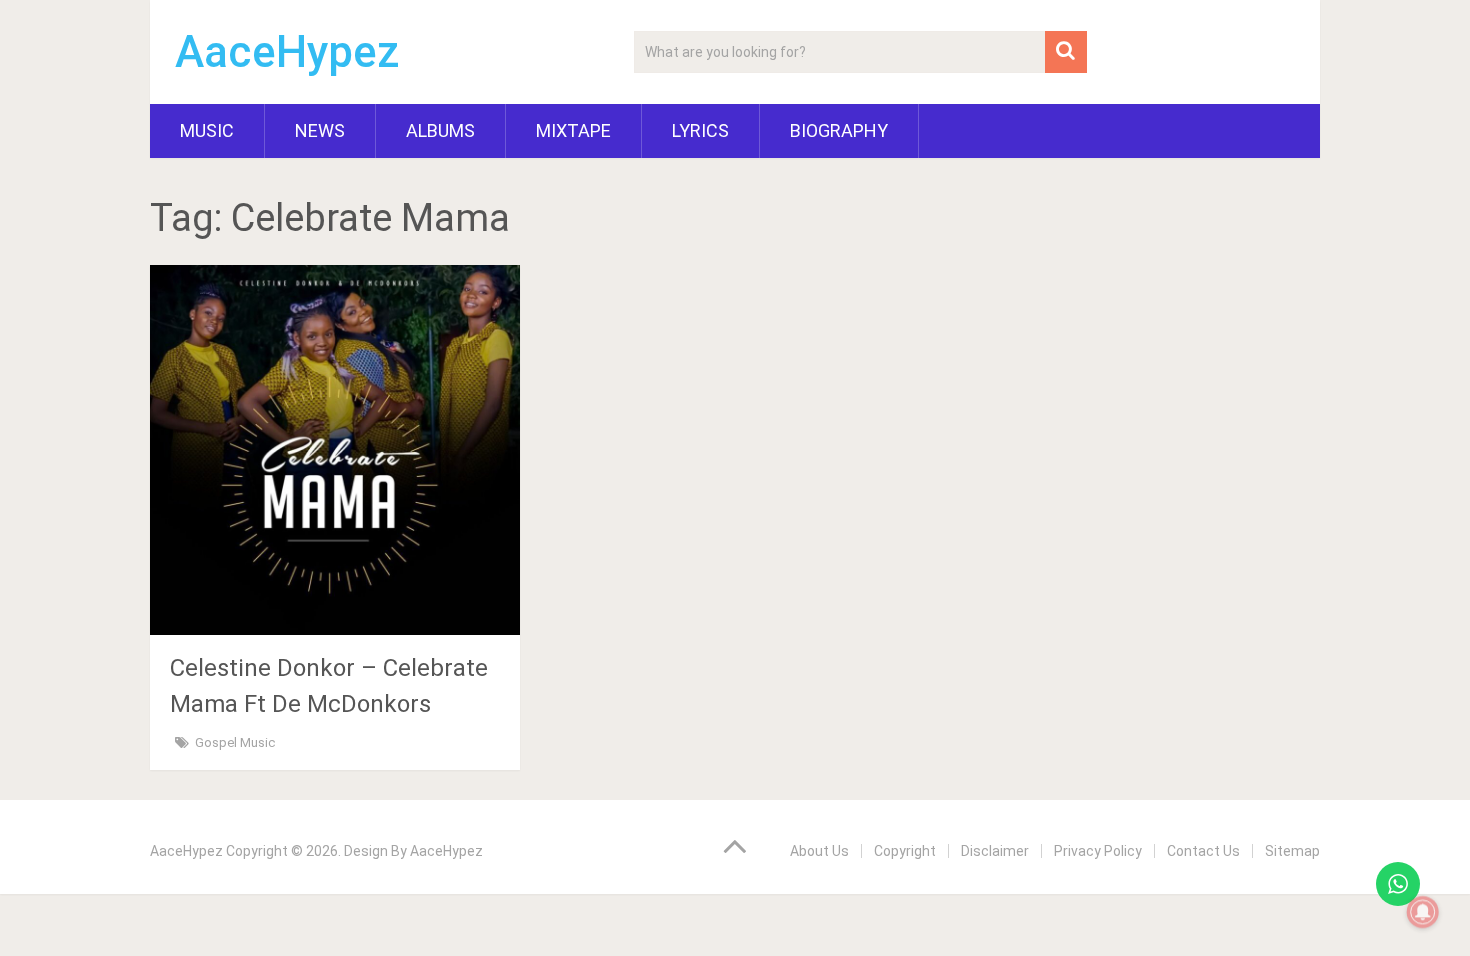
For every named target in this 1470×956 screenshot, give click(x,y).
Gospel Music (235, 742)
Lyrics (700, 130)
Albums (440, 130)
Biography (839, 130)
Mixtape (573, 130)
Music (207, 130)
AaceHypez (287, 52)
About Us (819, 851)
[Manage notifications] (1423, 912)
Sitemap (1292, 851)
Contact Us (1203, 851)
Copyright (905, 851)
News (320, 130)
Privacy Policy (1098, 851)
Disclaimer (995, 851)
